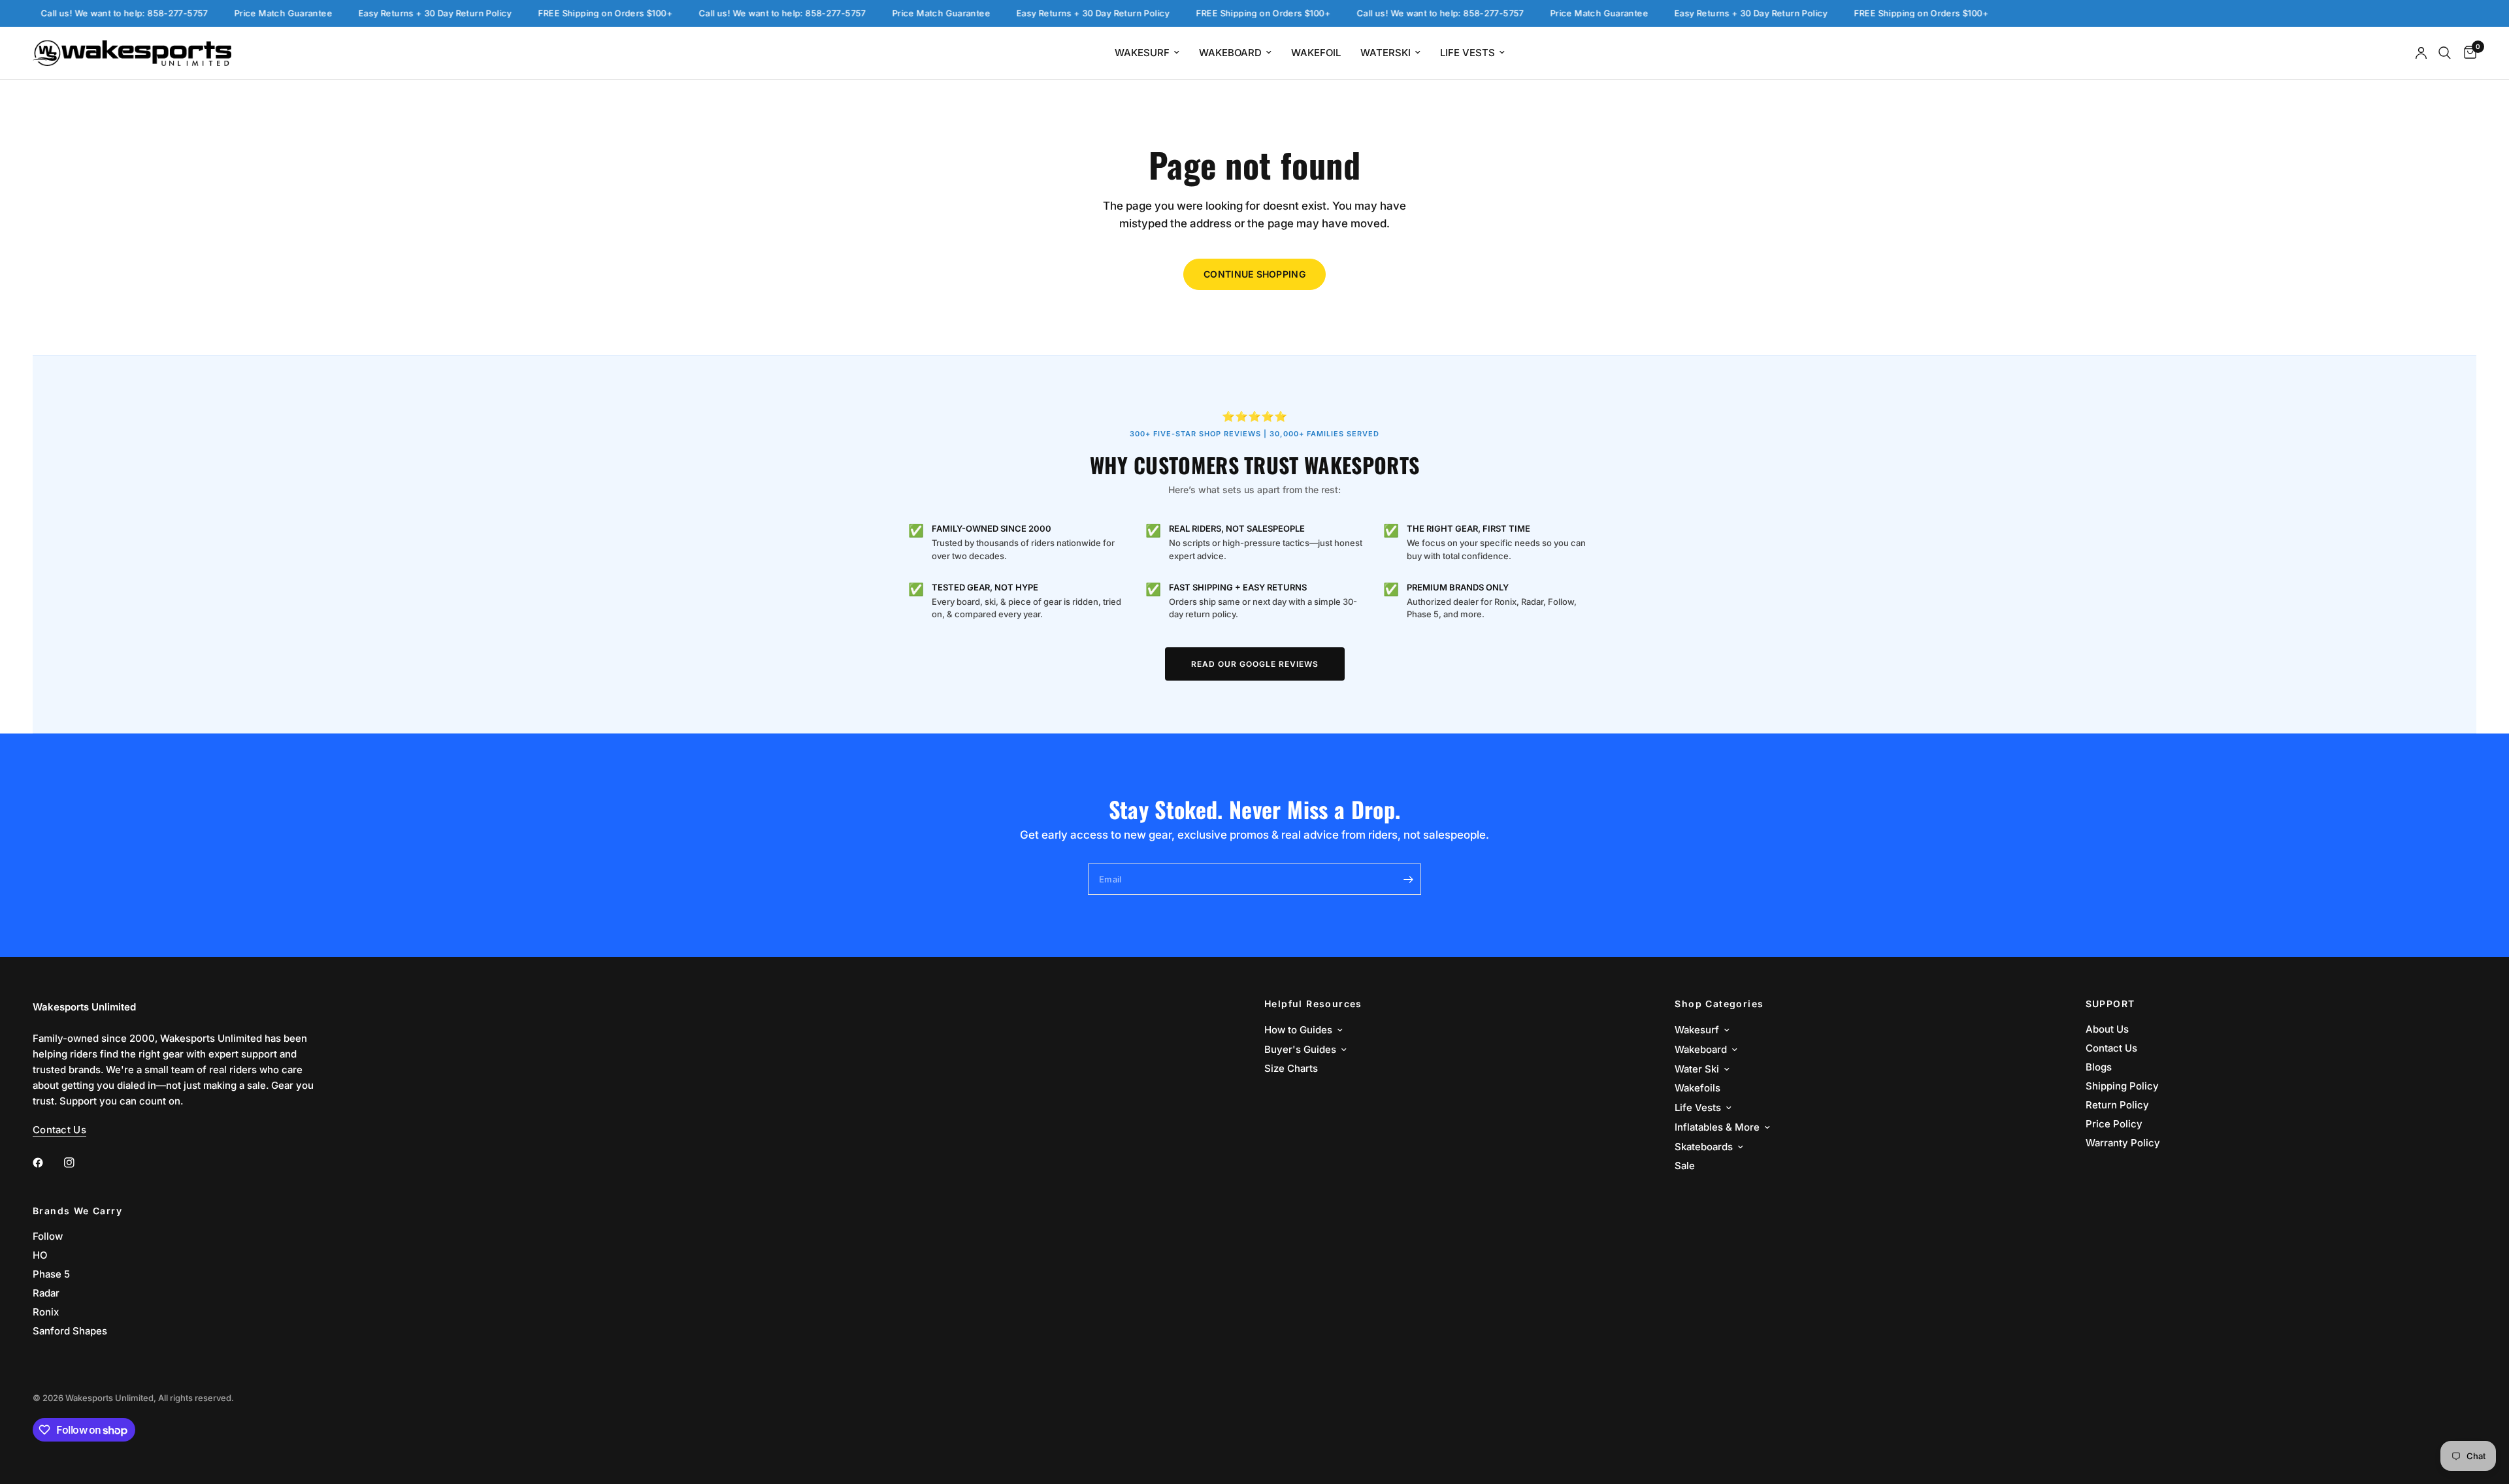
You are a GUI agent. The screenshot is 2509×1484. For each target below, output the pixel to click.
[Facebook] (47, 1163)
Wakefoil (1316, 53)
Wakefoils (1697, 1088)
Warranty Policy (2123, 1143)
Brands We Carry (77, 1211)
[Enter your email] (1408, 879)
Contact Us (2111, 1048)
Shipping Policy (2122, 1086)
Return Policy (2117, 1105)
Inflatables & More (1717, 1127)
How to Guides (1298, 1030)
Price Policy (2114, 1124)
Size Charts (1291, 1068)
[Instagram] (78, 1163)
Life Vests (1468, 53)
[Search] (2445, 53)
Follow (48, 1236)
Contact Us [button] (59, 1130)
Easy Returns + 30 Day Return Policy (401, 13)
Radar (46, 1293)
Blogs (2099, 1067)
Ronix (46, 1312)
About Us (2107, 1029)
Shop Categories (1719, 1004)
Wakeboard (1230, 53)
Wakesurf (1142, 53)
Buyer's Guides (1300, 1049)
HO (40, 1255)
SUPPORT (2110, 1004)
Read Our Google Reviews (1255, 664)
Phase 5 (51, 1274)
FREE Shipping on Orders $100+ (571, 13)
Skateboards (1704, 1147)
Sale (1685, 1166)
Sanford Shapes (70, 1331)
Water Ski (1697, 1069)
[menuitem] (1147, 53)
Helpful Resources (1313, 1004)
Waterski (1386, 53)
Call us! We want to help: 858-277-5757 (90, 13)
